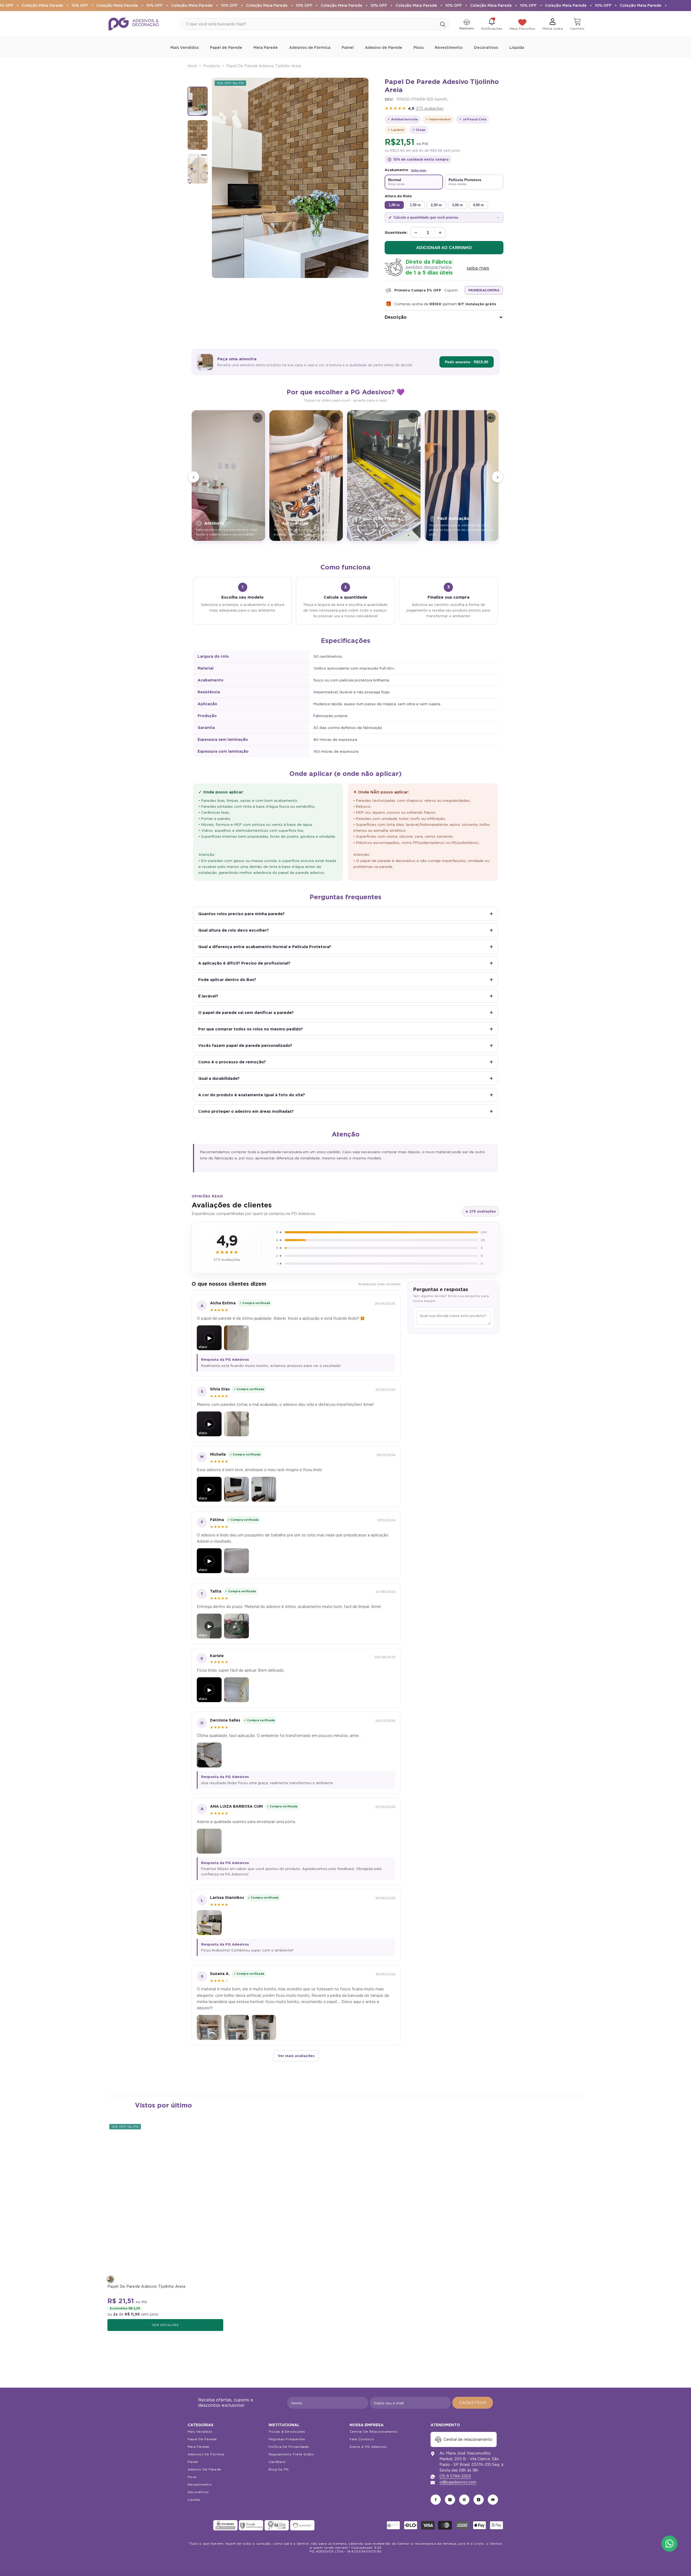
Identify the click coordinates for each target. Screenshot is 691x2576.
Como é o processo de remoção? (232, 1062)
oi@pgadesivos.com (458, 2482)
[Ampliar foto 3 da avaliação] (264, 2027)
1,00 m (394, 205)
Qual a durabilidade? (219, 1078)
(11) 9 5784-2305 (455, 2476)
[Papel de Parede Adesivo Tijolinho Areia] (165, 2198)
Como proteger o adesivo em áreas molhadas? (246, 1111)
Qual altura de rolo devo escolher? (233, 930)
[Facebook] (436, 2500)
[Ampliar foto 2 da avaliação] (264, 1489)
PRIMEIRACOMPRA (484, 290)
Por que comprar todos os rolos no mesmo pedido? (250, 1029)
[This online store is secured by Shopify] (200, 2525)
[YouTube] (493, 2500)
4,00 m (478, 205)
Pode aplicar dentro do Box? (227, 980)
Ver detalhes (165, 2325)
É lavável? (208, 996)
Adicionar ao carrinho (444, 248)
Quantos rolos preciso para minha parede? (241, 914)
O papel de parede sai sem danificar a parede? (246, 1012)
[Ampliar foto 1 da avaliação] (236, 1338)
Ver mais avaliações (296, 2056)
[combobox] (309, 24)
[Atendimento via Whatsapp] (669, 2544)
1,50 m (415, 205)
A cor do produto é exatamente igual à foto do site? (252, 1095)
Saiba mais (419, 170)
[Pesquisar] (315, 24)
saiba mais (478, 268)
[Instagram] (450, 2500)
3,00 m (457, 205)
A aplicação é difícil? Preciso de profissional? (244, 963)
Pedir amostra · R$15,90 (467, 362)
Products (212, 66)
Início (192, 66)
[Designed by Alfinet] (346, 2563)
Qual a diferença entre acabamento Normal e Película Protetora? (265, 947)
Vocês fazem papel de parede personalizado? (245, 1045)
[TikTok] (479, 2500)
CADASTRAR (473, 2403)
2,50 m (436, 205)
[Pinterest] (464, 2500)
